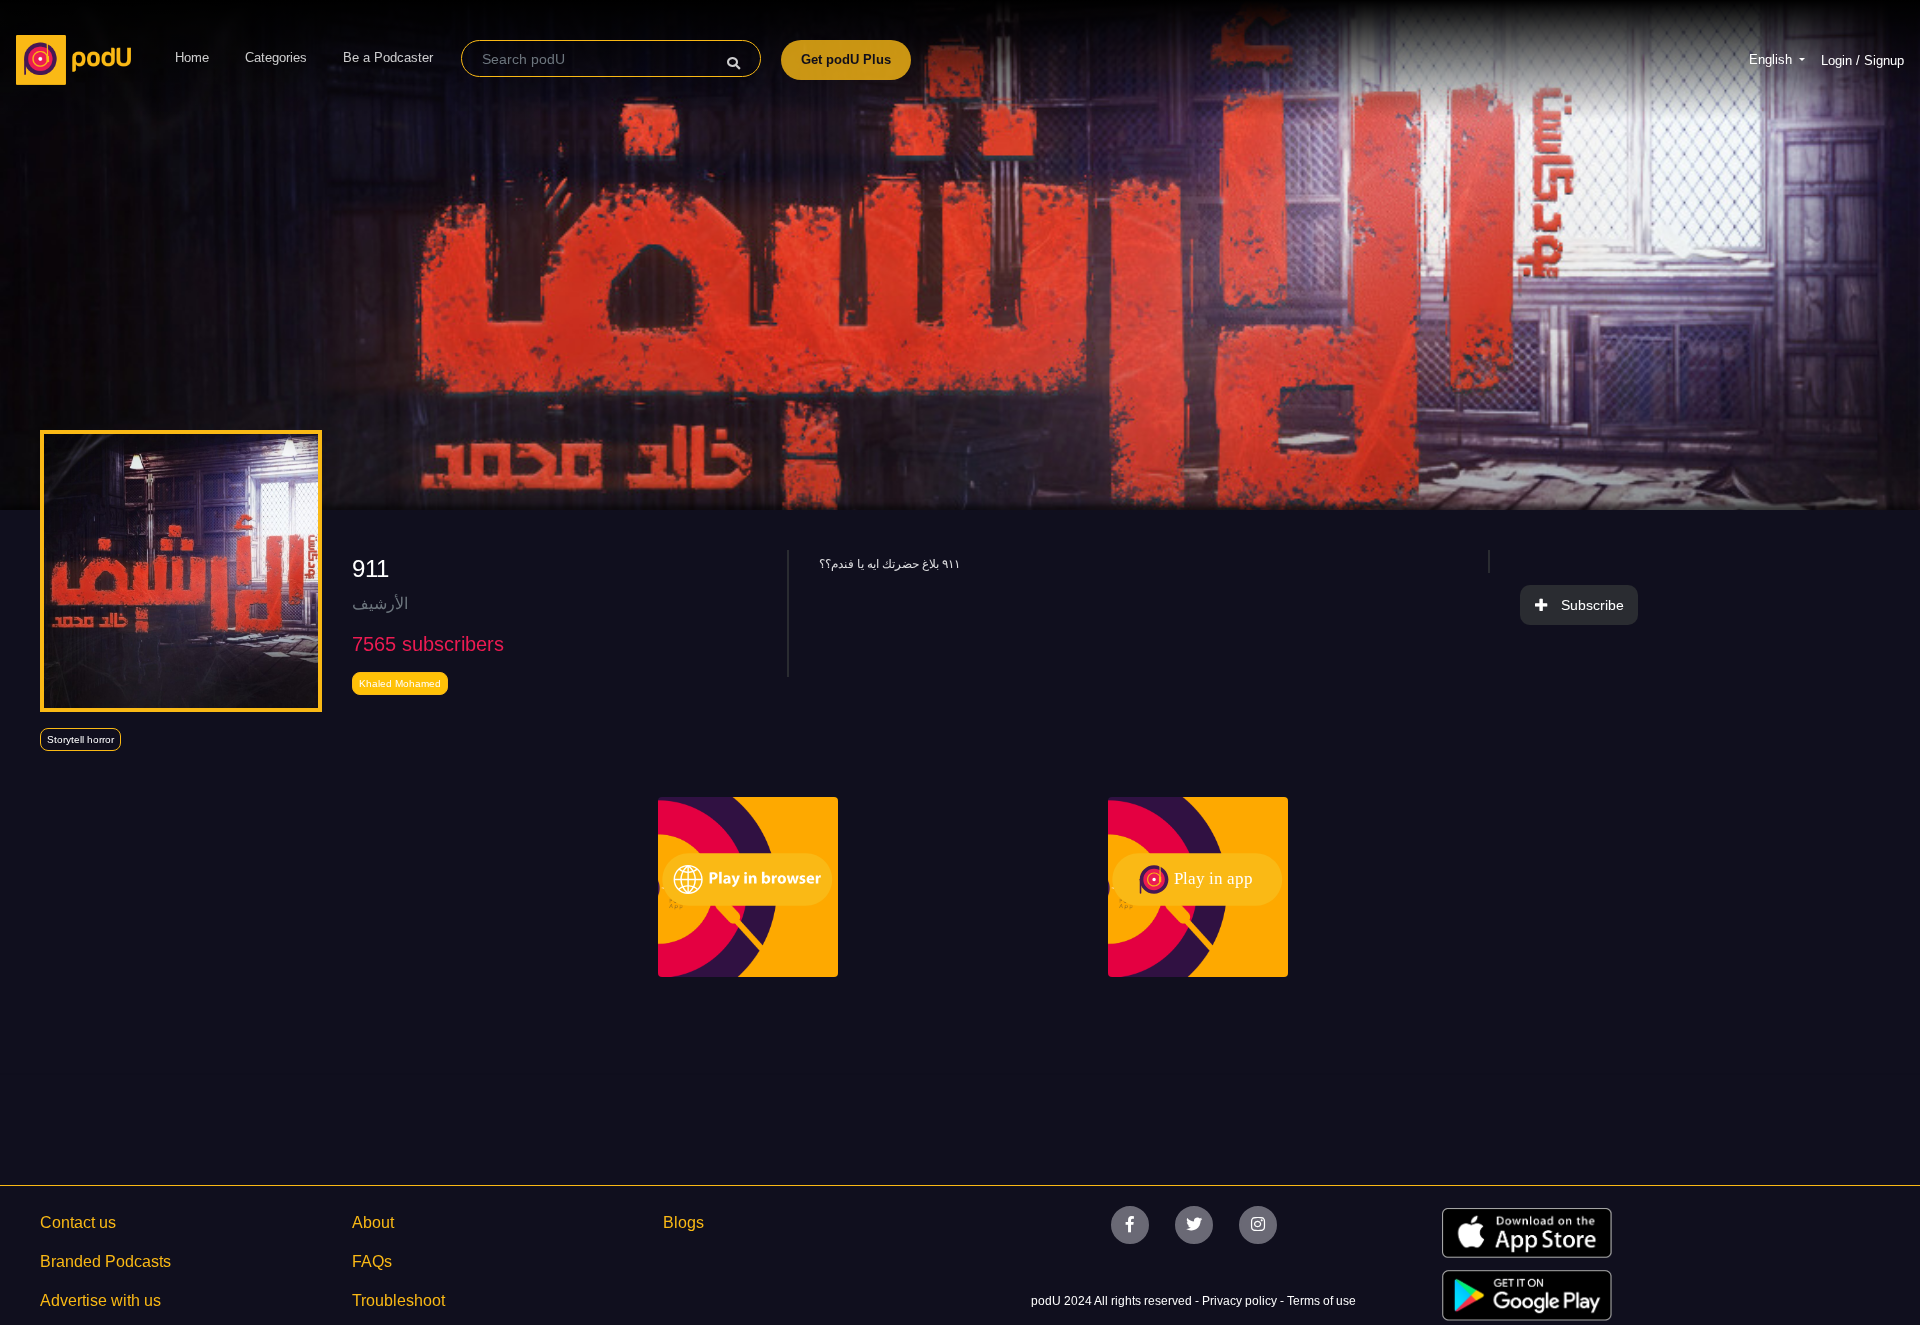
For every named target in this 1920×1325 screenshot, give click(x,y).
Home (192, 57)
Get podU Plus (846, 59)
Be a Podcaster (388, 57)
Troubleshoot (398, 1300)
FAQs (372, 1261)
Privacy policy (1241, 1301)
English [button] (1772, 59)
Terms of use (1321, 1301)
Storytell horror (80, 739)
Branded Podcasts (105, 1261)
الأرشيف (380, 603)
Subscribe (1592, 605)
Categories (276, 57)
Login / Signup (1862, 60)
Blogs (683, 1222)
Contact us (78, 1222)
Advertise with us (100, 1300)
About (373, 1222)
